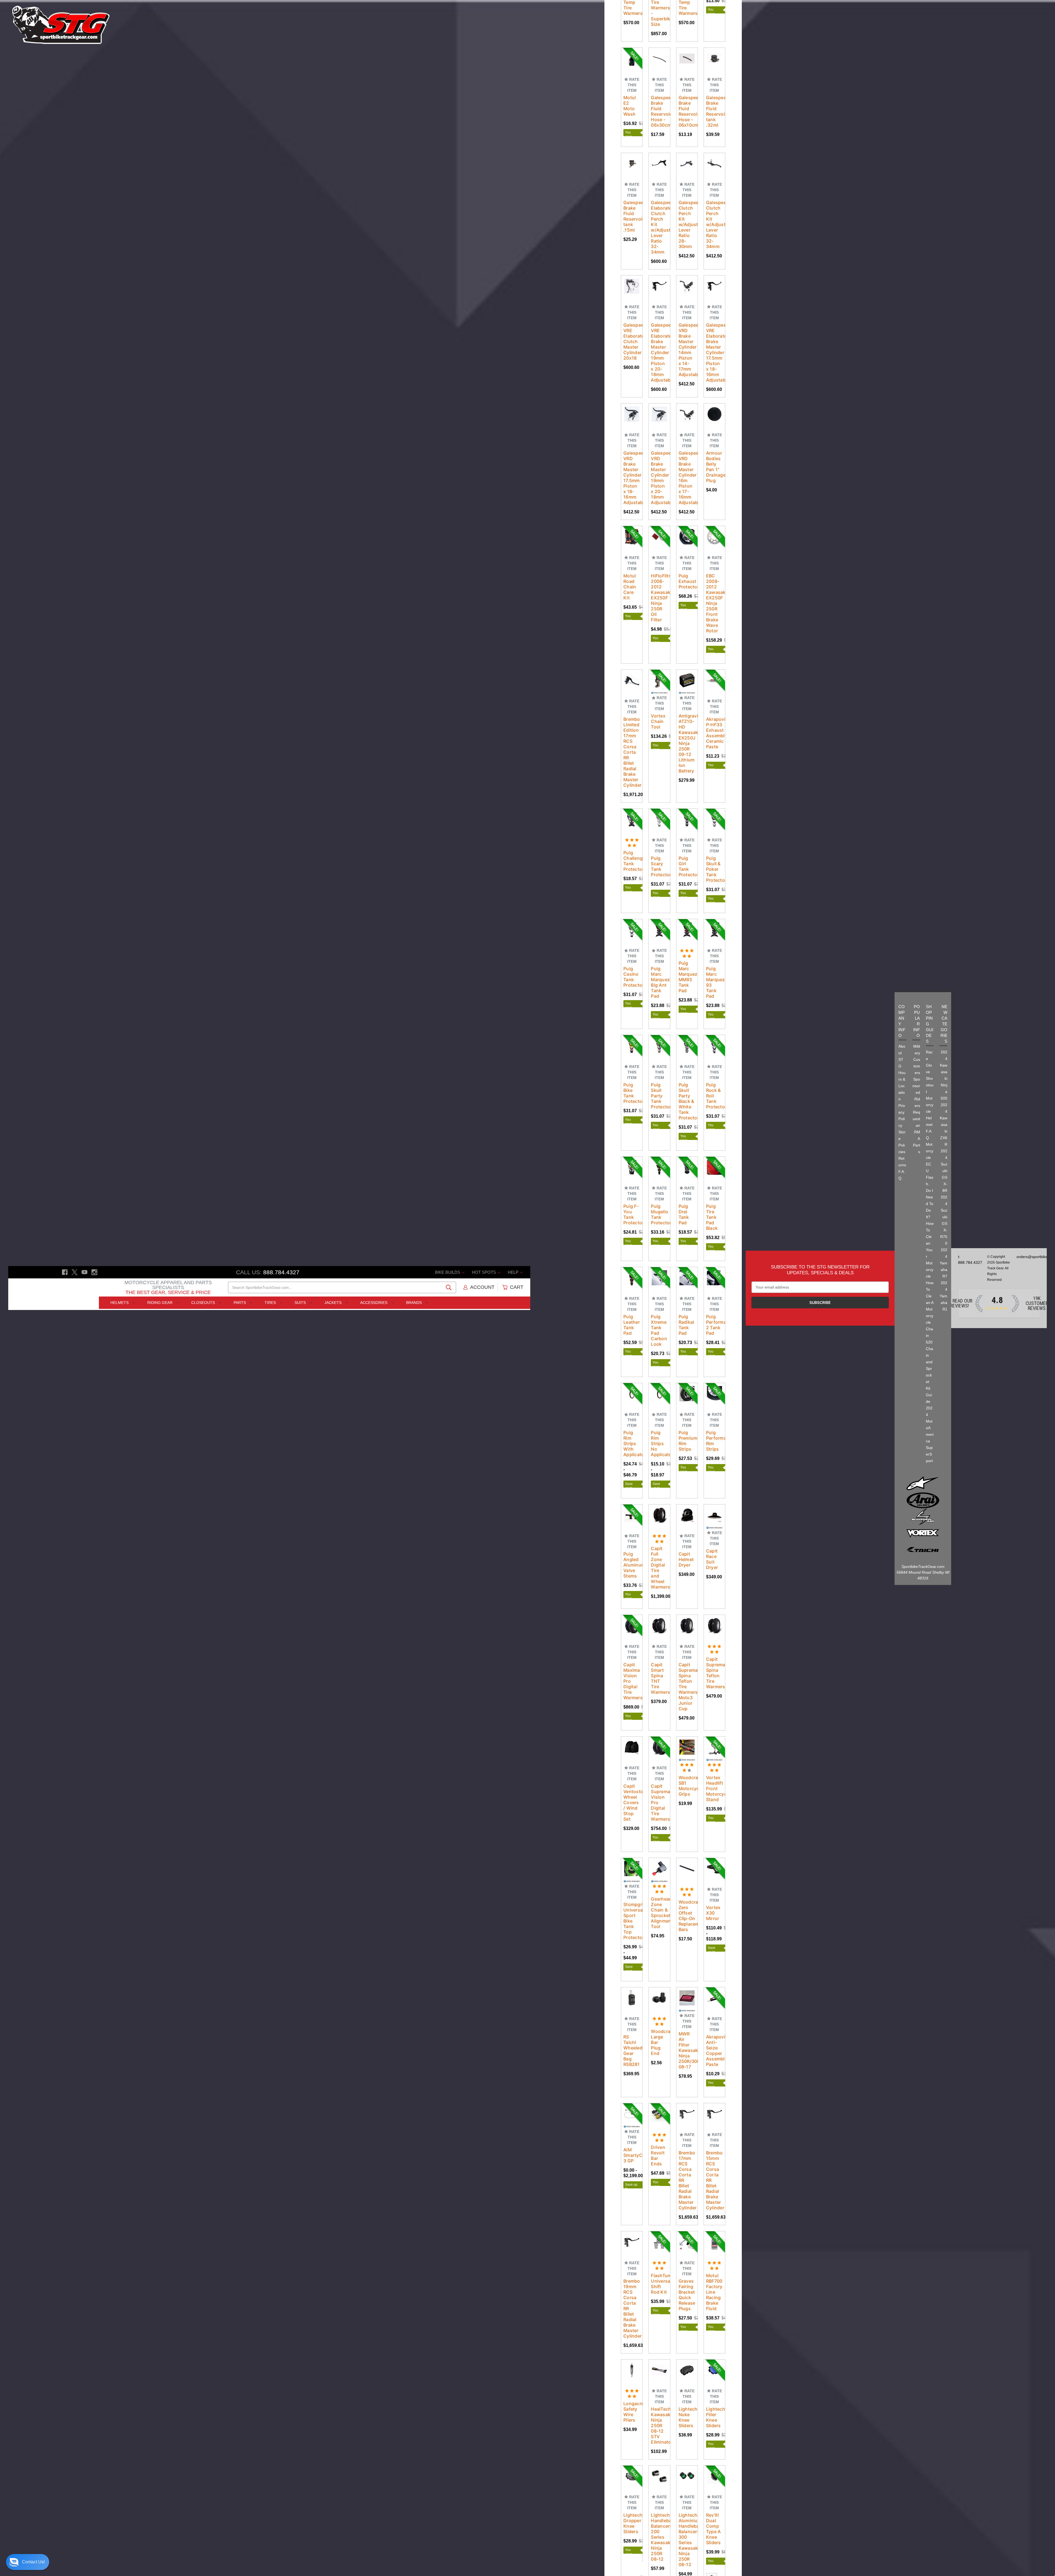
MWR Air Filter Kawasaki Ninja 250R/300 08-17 (687, 2050)
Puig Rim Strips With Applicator (632, 1443)
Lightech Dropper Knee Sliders (632, 2523)
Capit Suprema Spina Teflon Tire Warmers (714, 1673)
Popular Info (917, 1021)
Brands (414, 1303)
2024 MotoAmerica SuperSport (930, 1434)
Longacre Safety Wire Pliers (632, 2412)
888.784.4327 (281, 1272)
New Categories (944, 1024)
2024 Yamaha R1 (943, 1296)
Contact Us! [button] (33, 2562)
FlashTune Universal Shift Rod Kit (659, 2284)
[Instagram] (94, 1272)
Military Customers (917, 1059)
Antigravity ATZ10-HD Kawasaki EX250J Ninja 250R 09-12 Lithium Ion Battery (687, 743)
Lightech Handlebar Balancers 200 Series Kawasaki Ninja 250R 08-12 (659, 2537)
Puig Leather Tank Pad (632, 1325)
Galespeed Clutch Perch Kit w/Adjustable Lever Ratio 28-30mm (687, 224)
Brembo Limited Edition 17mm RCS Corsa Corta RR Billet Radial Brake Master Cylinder (632, 752)
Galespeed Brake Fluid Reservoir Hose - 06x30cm (659, 111)
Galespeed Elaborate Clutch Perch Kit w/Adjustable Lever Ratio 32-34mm (659, 227)
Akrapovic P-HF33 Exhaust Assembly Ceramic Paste (714, 733)
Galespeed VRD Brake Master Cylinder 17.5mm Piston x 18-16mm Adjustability (632, 478)
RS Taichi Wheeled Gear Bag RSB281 (632, 2051)
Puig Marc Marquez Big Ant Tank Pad (659, 982)
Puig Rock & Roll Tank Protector (714, 1096)
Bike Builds (448, 1272)
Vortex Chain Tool (658, 721)
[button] (28, 2562)
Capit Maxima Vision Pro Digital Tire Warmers (632, 1681)
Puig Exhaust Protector (687, 581)
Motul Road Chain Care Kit (630, 587)
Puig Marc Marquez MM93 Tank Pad (687, 977)
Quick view (637, 52)
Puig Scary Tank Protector (659, 866)
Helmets (120, 1303)
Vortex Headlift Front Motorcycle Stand (714, 1788)
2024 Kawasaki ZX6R (944, 1125)
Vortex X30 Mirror (713, 1913)
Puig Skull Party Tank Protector (659, 1096)
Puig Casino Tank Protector (632, 977)
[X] (75, 1272)
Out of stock (663, 65)
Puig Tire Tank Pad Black (712, 1217)
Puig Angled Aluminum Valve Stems (632, 1565)
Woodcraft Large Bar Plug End (659, 2042)
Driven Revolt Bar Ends (658, 2155)
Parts (240, 1303)
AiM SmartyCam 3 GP (632, 2155)
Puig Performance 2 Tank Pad (714, 1325)
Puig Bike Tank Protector (632, 1093)
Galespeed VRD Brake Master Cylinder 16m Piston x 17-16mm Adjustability (687, 478)
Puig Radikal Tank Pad (686, 1325)
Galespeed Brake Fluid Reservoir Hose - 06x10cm (687, 111)
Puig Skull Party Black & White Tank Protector (687, 1101)
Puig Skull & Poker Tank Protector (714, 869)
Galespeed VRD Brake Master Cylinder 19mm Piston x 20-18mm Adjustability (659, 478)
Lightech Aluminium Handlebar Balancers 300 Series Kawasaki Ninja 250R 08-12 (687, 2540)
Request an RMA (916, 1125)
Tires (271, 1303)
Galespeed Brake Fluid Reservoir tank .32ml (714, 111)
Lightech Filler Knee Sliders (714, 2417)
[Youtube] (84, 1272)
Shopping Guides (930, 1024)
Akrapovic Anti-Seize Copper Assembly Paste (714, 2051)
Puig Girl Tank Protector (687, 866)
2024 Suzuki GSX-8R (944, 1171)
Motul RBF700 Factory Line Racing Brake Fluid (714, 2292)
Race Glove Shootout (930, 1072)
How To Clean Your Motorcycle (930, 1250)
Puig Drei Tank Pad (684, 1214)
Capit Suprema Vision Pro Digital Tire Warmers (659, 1802)
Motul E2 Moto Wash (630, 106)
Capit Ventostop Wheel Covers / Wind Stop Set (632, 1802)
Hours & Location (902, 1086)
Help (514, 1272)
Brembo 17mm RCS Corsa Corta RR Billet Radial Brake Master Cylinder (687, 2180)
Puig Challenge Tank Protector (632, 861)
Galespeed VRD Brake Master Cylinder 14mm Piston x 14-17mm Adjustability (687, 350)
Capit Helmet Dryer (686, 1559)
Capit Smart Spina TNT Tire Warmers (659, 1678)
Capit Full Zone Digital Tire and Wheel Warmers (659, 1568)
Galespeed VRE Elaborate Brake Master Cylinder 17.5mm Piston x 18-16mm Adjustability (714, 352)
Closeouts (204, 1303)
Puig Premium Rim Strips (687, 1441)
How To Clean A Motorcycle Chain (930, 1309)
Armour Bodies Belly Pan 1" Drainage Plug (714, 467)
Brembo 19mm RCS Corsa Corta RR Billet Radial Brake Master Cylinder (632, 2308)
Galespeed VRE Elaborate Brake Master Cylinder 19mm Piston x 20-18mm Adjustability (659, 352)
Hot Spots (485, 1272)
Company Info (902, 1021)
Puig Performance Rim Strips (714, 1441)
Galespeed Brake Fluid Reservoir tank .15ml (632, 216)
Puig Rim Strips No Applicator (659, 1443)
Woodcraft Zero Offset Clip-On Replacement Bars (687, 1916)
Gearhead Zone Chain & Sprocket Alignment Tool (659, 1913)
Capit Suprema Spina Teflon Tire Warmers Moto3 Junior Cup (687, 1687)
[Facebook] (65, 1272)
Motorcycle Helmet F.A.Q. (930, 1118)
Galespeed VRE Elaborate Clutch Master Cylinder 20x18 (632, 341)
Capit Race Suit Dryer (712, 1559)
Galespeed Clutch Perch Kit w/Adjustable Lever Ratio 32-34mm (714, 224)
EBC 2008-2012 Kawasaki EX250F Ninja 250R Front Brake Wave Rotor (714, 603)
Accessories (374, 1303)
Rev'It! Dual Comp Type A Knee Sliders (713, 2529)
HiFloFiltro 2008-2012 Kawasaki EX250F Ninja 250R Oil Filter (659, 598)
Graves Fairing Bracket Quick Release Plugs (687, 2295)
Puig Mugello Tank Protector (659, 1214)
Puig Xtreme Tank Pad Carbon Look (659, 1330)
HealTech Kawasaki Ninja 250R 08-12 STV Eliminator (659, 2425)
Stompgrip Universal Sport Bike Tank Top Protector (632, 1921)
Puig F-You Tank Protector (632, 1214)
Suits (301, 1303)
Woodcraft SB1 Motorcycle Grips (687, 1786)
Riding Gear (160, 1303)
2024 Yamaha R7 (943, 1263)
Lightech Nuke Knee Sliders (687, 2417)
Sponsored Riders (916, 1092)
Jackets (334, 1303)
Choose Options (637, 65)
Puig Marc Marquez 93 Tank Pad (714, 982)
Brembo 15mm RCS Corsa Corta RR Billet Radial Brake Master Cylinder (714, 2180)
